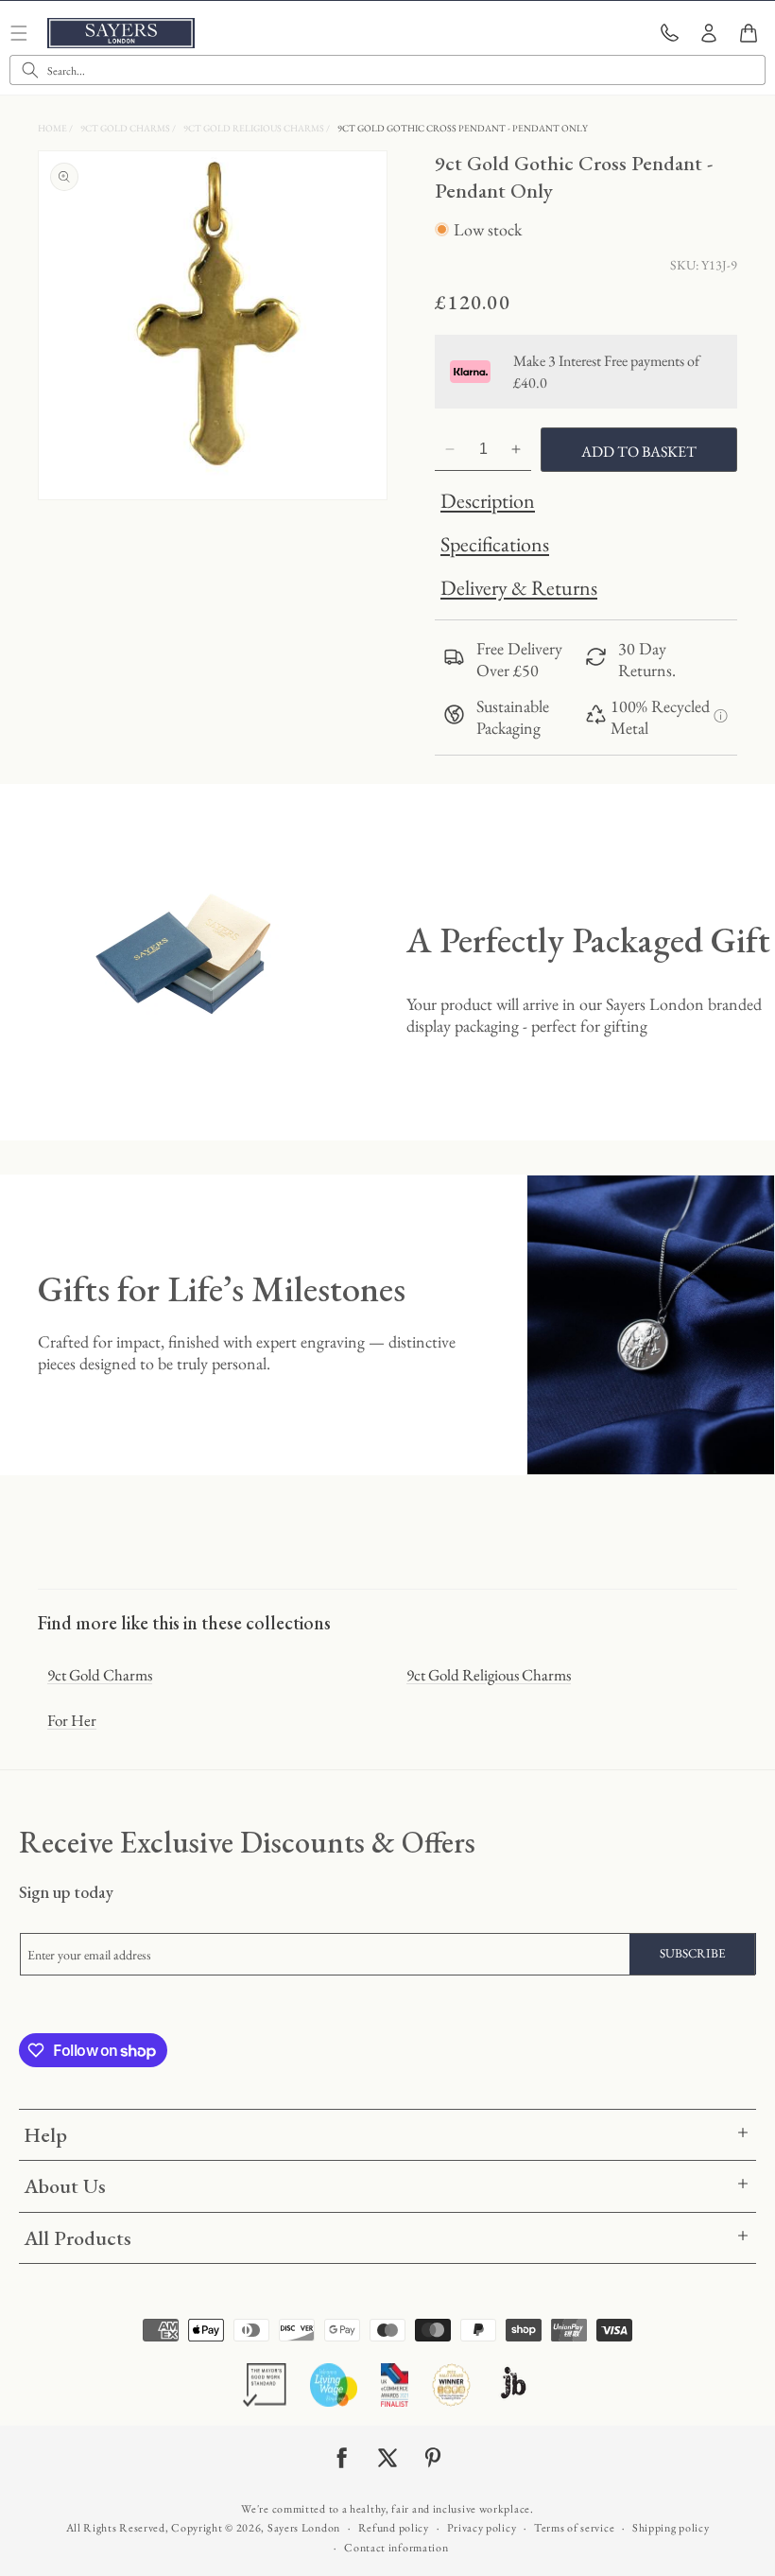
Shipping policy (671, 2528)
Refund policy (394, 2528)
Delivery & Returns (519, 588)
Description (488, 501)
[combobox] (387, 70)
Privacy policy (482, 2528)
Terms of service (574, 2528)
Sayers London (304, 2528)
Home (53, 128)
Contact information (396, 2548)
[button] (749, 33)
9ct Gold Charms (126, 128)
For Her (72, 1720)
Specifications (495, 544)
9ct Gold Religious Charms (255, 128)
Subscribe (693, 1953)
